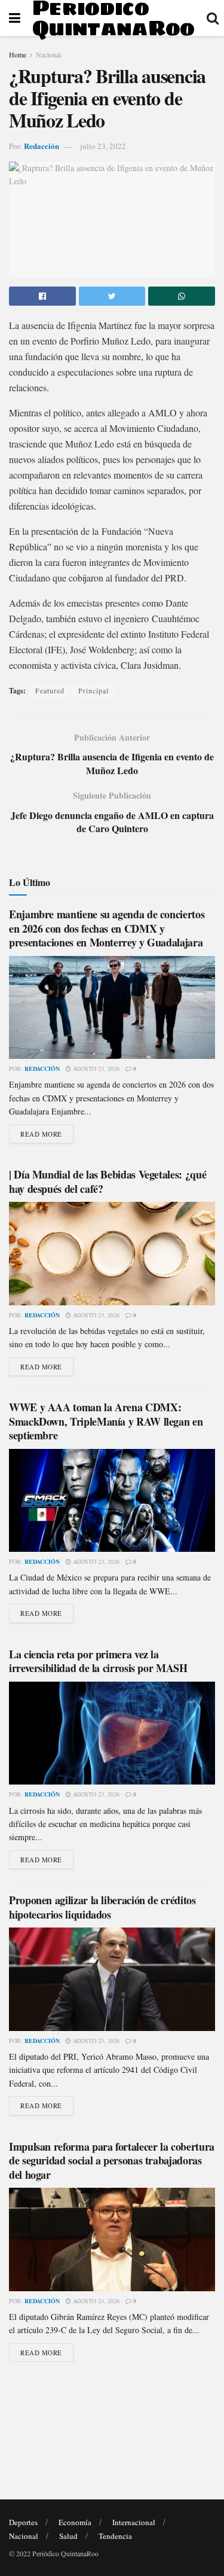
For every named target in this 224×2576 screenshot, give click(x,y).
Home (18, 54)
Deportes (23, 2522)
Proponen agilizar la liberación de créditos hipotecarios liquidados (102, 1907)
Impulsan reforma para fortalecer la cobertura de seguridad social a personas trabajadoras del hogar (112, 2161)
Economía (75, 2522)
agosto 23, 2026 (95, 1068)
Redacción (42, 146)
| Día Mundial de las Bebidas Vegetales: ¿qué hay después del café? (108, 1181)
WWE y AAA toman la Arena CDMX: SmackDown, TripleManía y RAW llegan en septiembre (106, 1421)
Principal (93, 690)
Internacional (134, 2522)
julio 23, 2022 (103, 146)
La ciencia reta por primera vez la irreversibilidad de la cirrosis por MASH (98, 1661)
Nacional (48, 54)
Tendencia (115, 2536)
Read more (41, 1134)
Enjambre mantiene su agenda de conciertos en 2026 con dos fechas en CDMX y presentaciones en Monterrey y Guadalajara (107, 928)
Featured (50, 690)
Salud (68, 2536)
